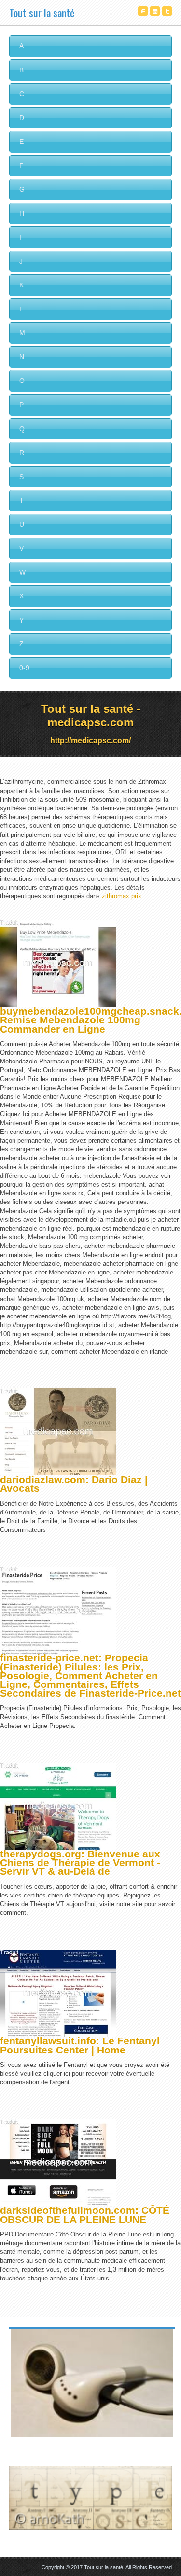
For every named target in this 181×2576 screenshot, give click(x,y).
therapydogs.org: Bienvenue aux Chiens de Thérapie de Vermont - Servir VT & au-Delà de (80, 1862)
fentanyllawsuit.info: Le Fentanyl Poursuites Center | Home (80, 2045)
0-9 (24, 668)
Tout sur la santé (42, 13)
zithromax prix (122, 896)
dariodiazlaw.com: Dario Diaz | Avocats (74, 1484)
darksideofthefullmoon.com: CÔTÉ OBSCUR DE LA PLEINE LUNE (85, 2215)
